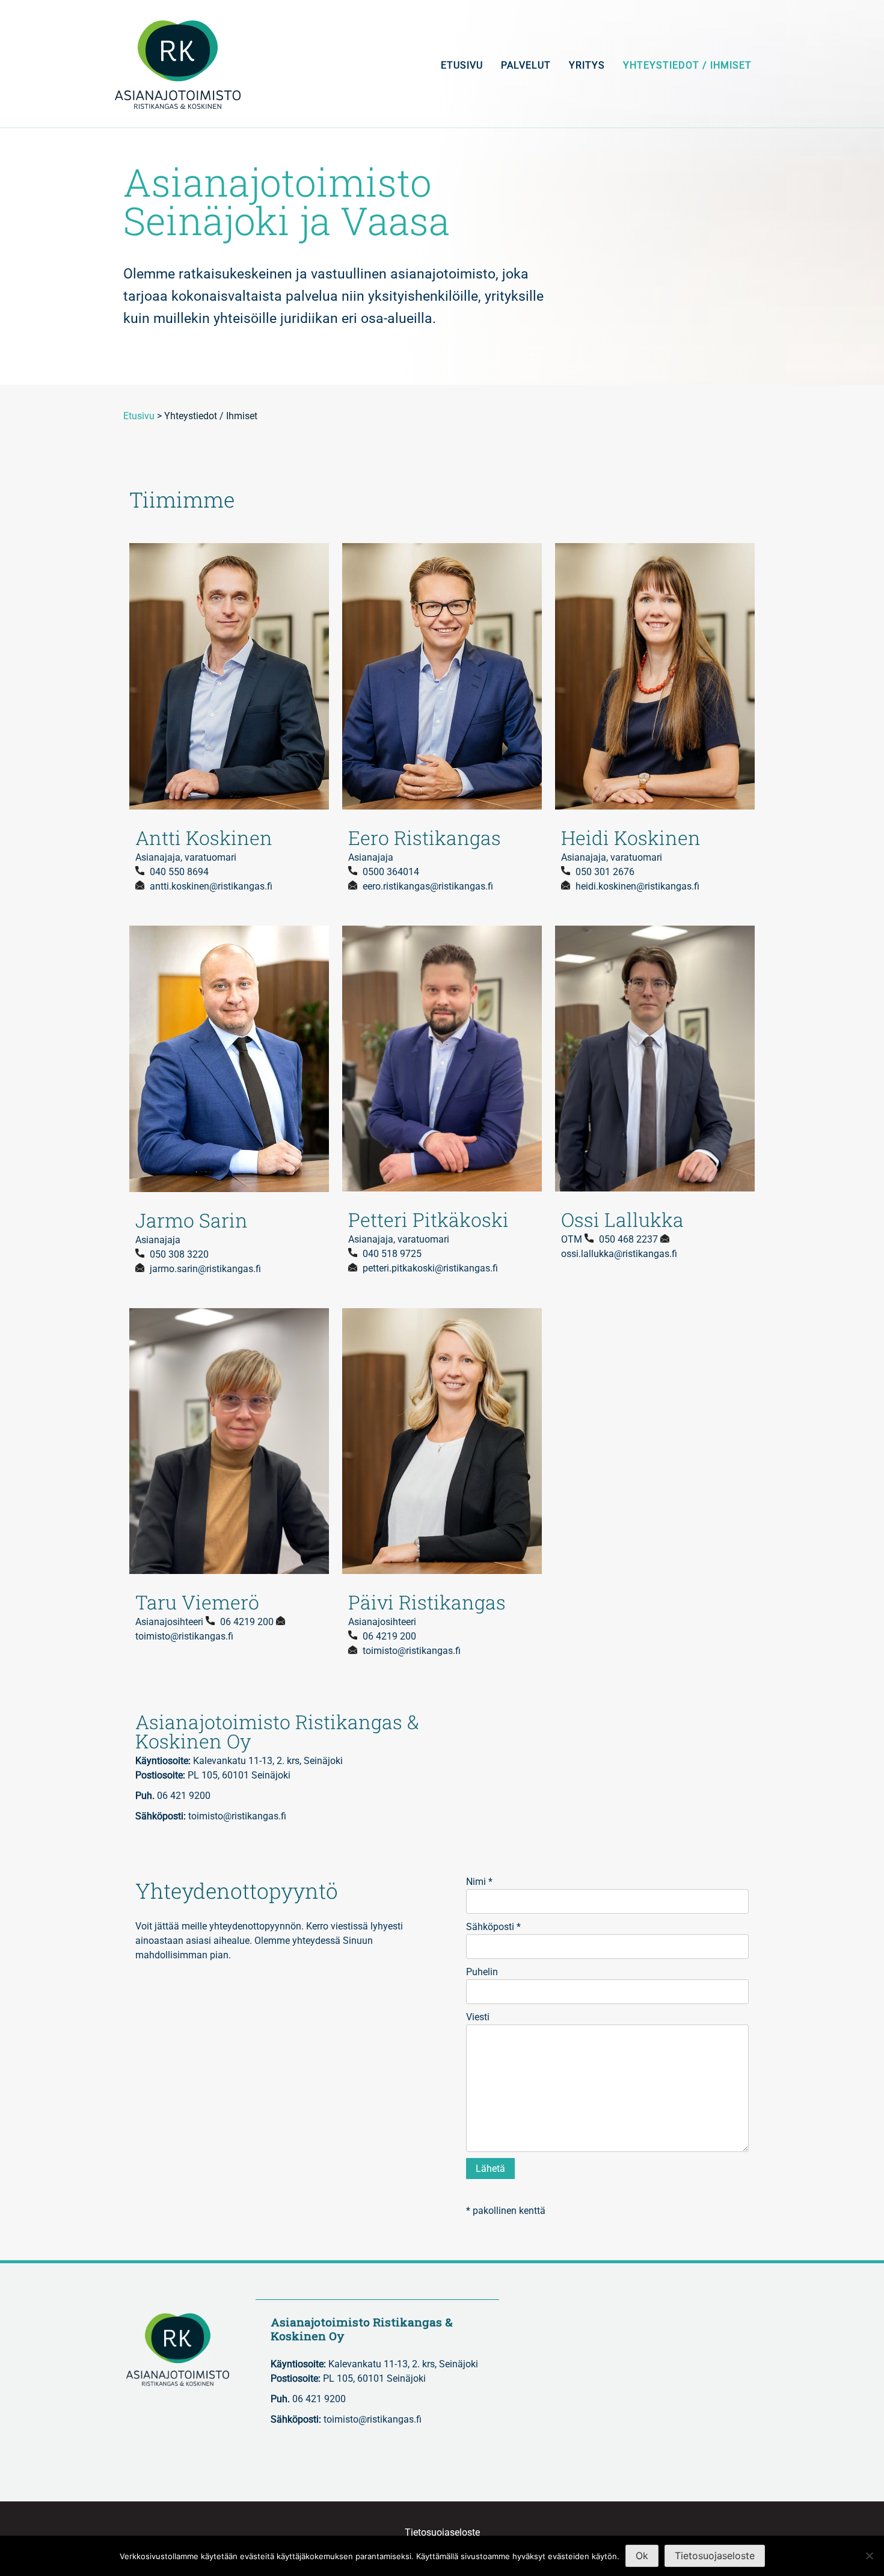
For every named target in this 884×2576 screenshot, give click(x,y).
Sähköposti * (493, 1927)
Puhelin (482, 1972)
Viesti (478, 2017)
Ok (642, 2556)
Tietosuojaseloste (442, 2532)
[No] (869, 2556)
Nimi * (479, 1882)
